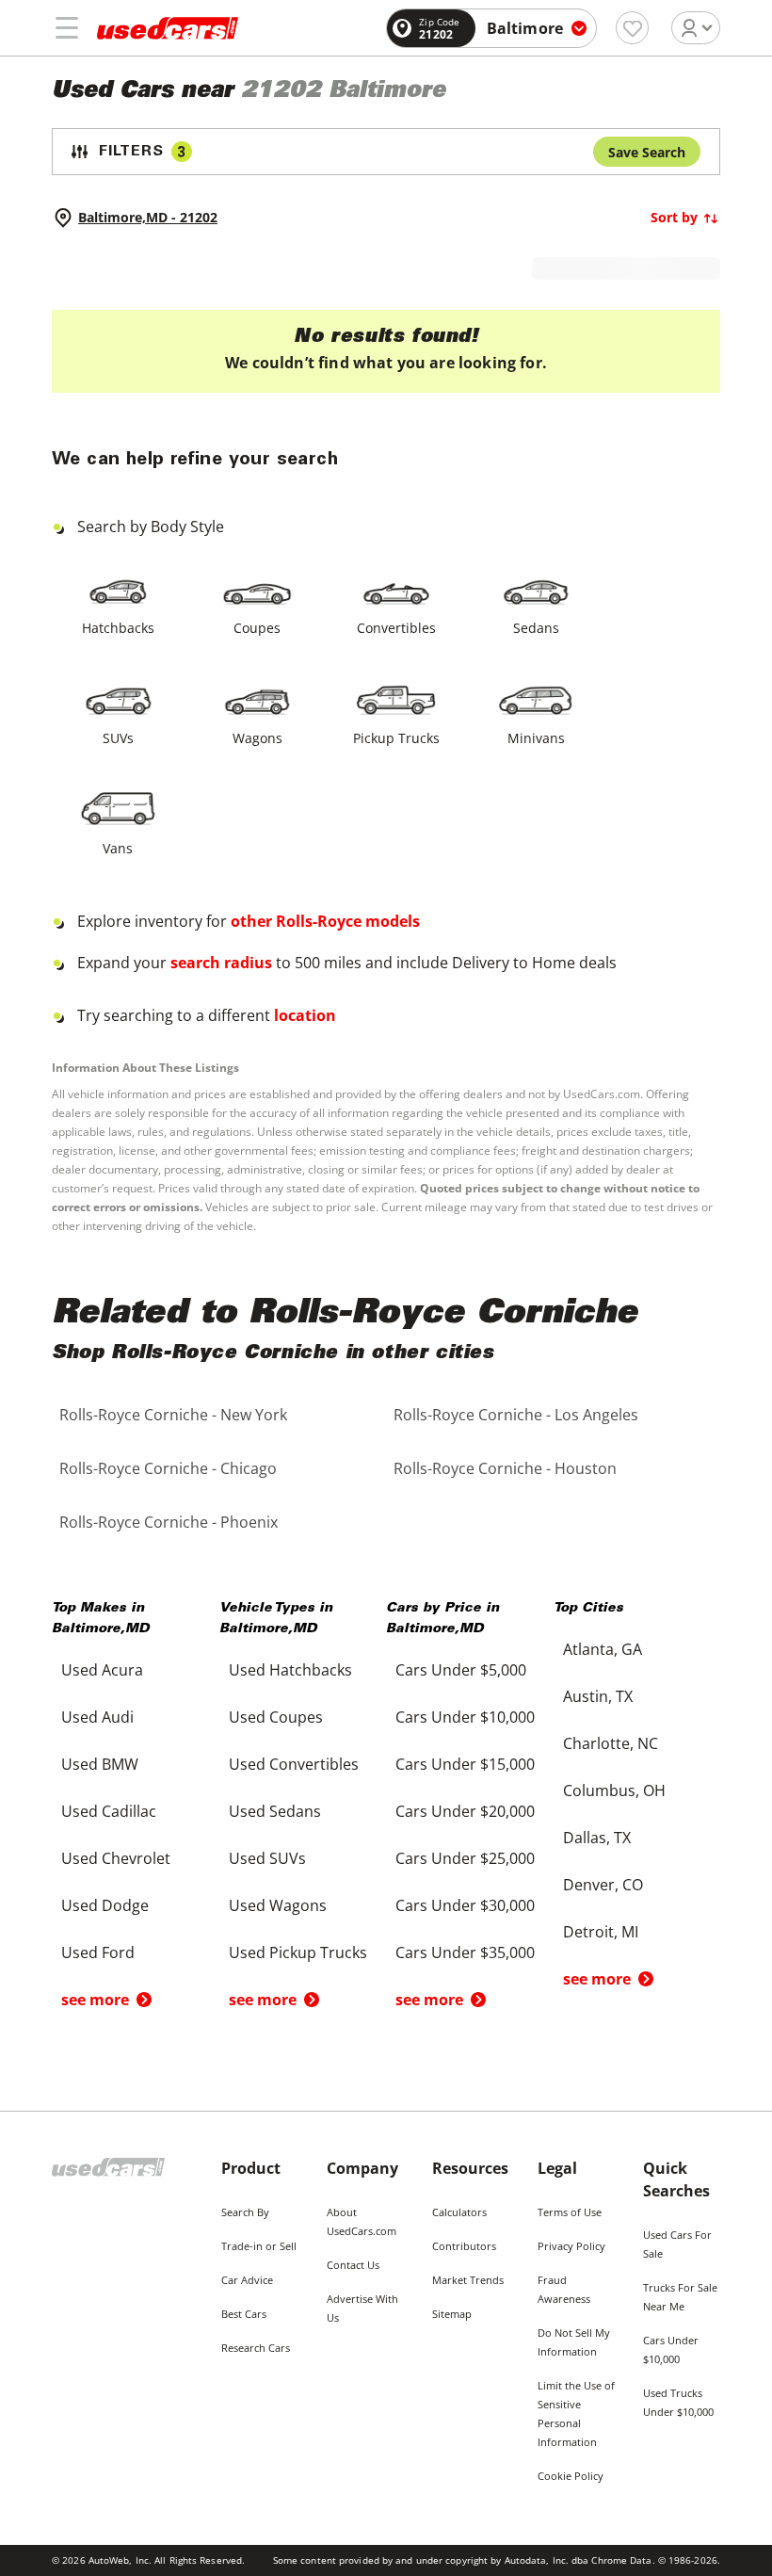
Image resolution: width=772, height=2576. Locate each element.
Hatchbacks (118, 628)
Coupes (257, 628)
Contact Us (353, 2265)
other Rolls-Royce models (325, 921)
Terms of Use (570, 2212)
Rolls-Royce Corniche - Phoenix (169, 1522)
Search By (245, 2212)
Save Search (647, 152)
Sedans (536, 628)
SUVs (118, 738)
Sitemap (452, 2314)
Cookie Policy (571, 2476)
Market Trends (468, 2280)
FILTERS (142, 152)
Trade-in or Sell (259, 2246)
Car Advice (247, 2280)
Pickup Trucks (396, 738)
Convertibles (396, 628)
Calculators (459, 2212)
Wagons (257, 738)
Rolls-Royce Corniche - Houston (505, 1468)
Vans (118, 848)
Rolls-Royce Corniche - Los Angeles (516, 1415)
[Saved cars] (632, 28)
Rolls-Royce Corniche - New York (173, 1415)
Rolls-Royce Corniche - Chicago (168, 1468)
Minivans (536, 738)
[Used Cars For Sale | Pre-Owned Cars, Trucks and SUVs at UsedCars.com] (168, 28)
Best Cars (244, 2314)
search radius (221, 963)
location (305, 1015)
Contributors (464, 2246)
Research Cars (256, 2348)
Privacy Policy (571, 2246)
